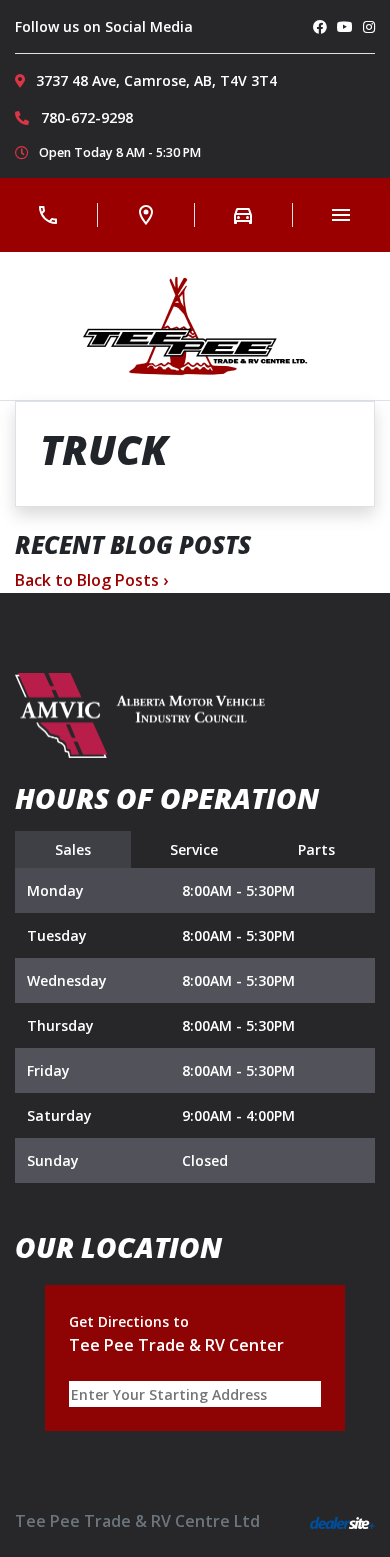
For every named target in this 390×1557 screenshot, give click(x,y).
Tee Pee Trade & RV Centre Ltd (137, 1521)
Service (194, 849)
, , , (156, 80)
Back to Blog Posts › (91, 580)
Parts (316, 849)
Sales (73, 849)
